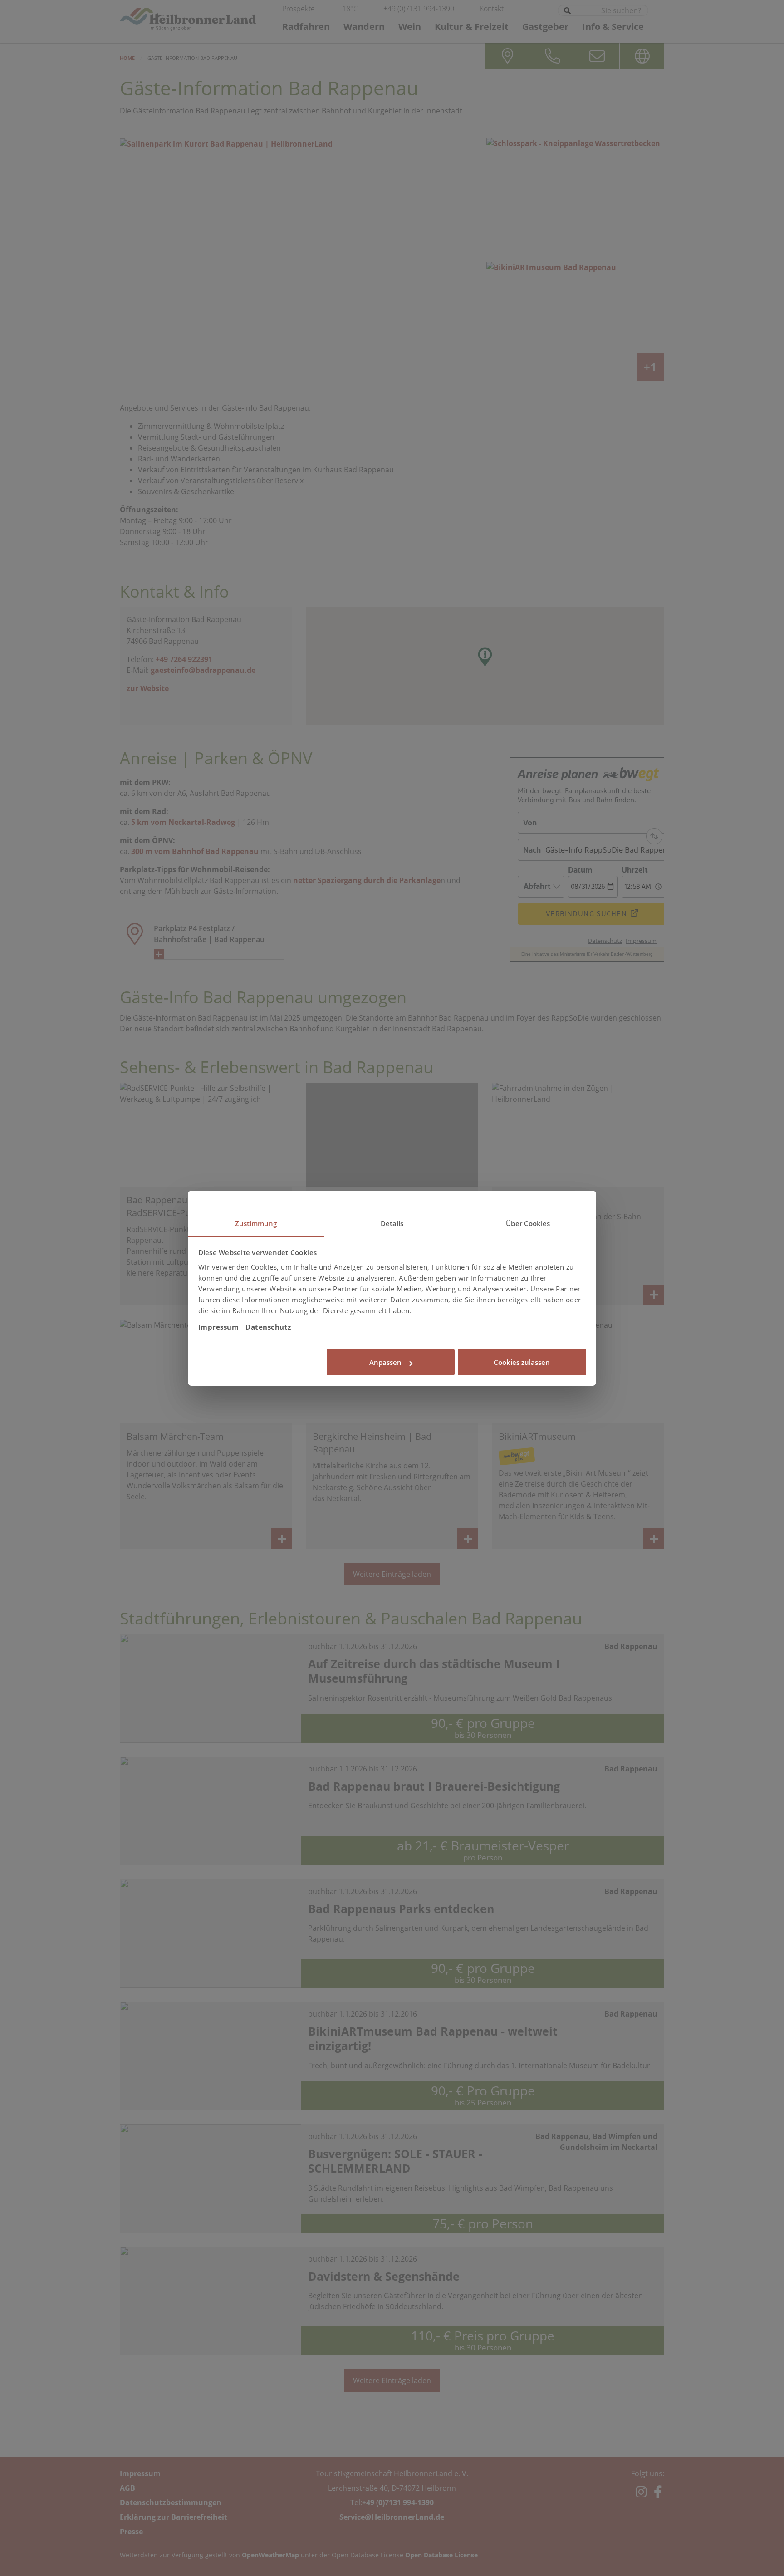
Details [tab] (392, 1223)
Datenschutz (268, 1327)
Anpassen (385, 1362)
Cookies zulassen (522, 1362)
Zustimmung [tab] (256, 1223)
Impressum (219, 1327)
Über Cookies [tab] (528, 1223)
